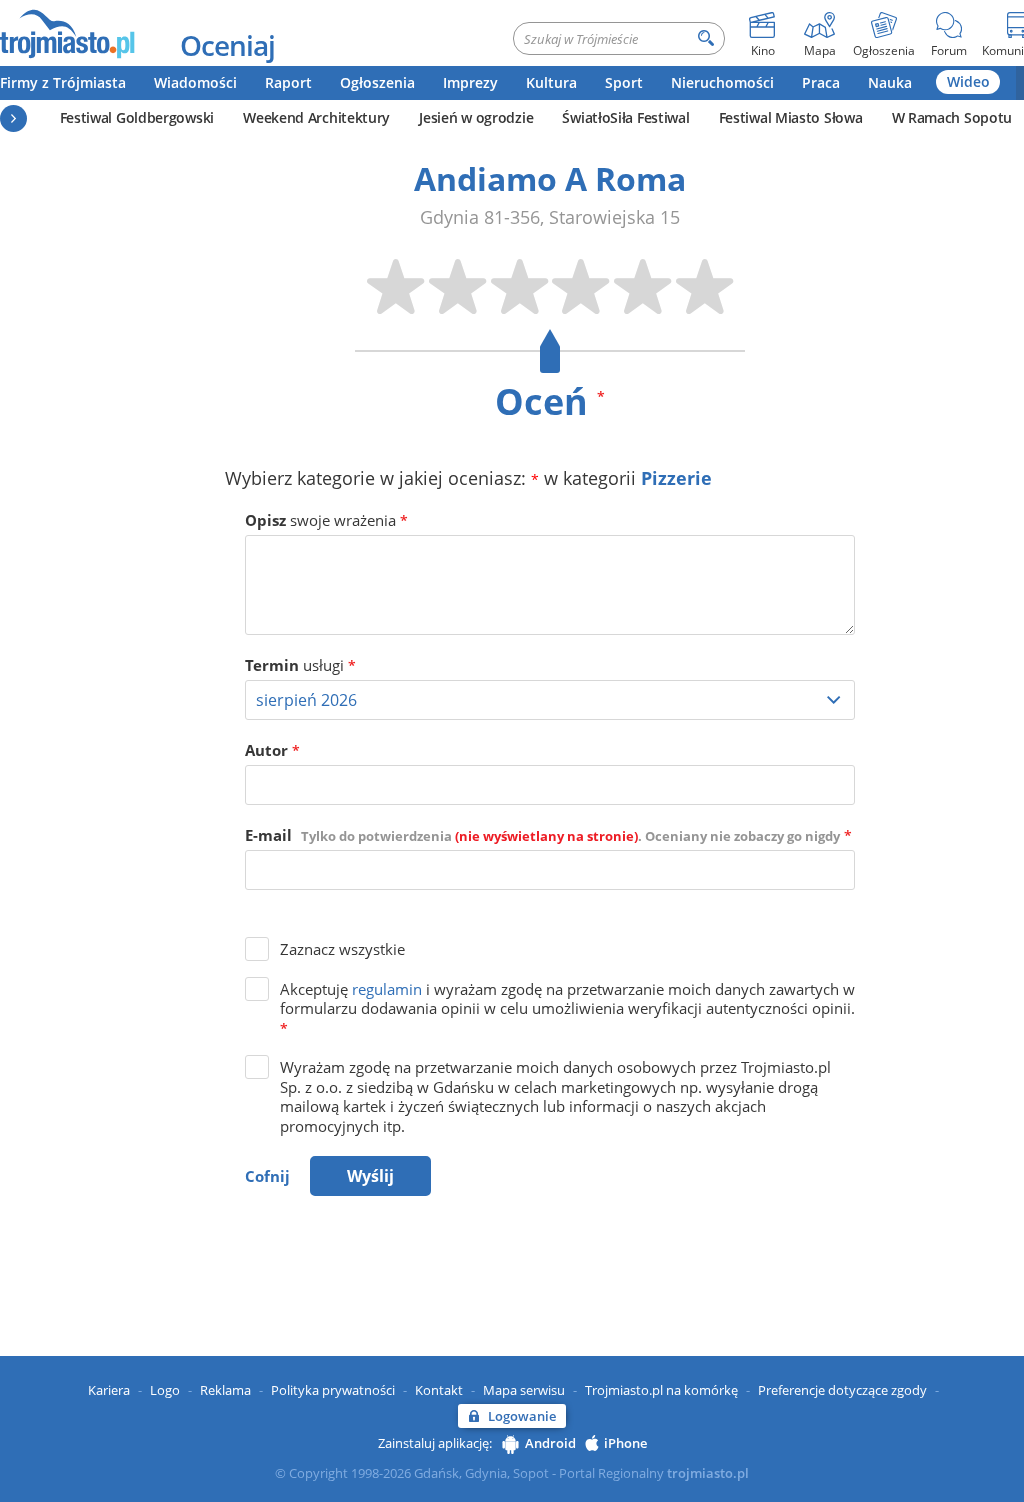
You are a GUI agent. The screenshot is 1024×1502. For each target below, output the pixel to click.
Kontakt (439, 1390)
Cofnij (267, 1176)
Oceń (550, 401)
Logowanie (522, 1416)
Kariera (109, 1390)
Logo (165, 1390)
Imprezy (470, 82)
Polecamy (13, 118)
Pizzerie (676, 478)
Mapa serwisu (524, 1390)
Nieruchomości (722, 82)
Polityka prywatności (333, 1390)
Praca (821, 82)
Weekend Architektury (316, 117)
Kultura (551, 82)
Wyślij (370, 1176)
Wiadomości (195, 82)
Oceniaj (227, 45)
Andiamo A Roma (550, 178)
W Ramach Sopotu (952, 117)
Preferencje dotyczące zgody (842, 1390)
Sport (624, 82)
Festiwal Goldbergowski (137, 117)
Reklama (225, 1390)
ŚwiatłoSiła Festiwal (625, 117)
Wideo (968, 81)
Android (550, 1443)
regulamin (387, 989)
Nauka (890, 82)
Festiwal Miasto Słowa (791, 117)
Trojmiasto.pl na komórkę (661, 1390)
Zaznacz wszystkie (342, 949)
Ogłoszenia (377, 82)
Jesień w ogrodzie (476, 117)
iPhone (625, 1443)
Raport (288, 82)
